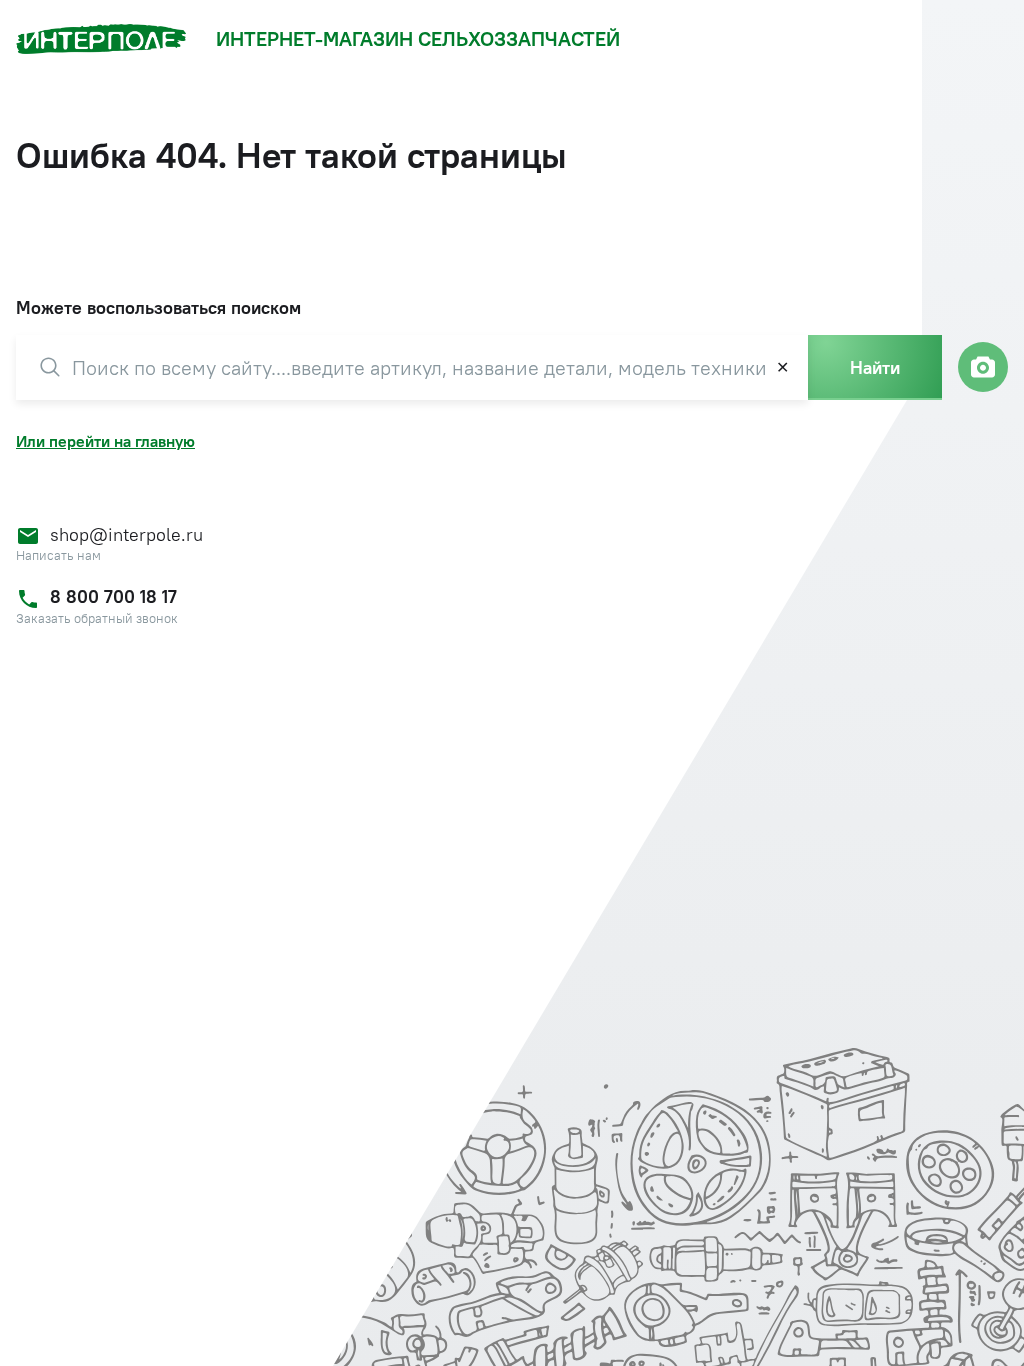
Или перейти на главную (105, 441)
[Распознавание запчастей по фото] (983, 367)
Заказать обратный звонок (97, 618)
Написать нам (58, 555)
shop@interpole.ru (126, 534)
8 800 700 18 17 (113, 596)
